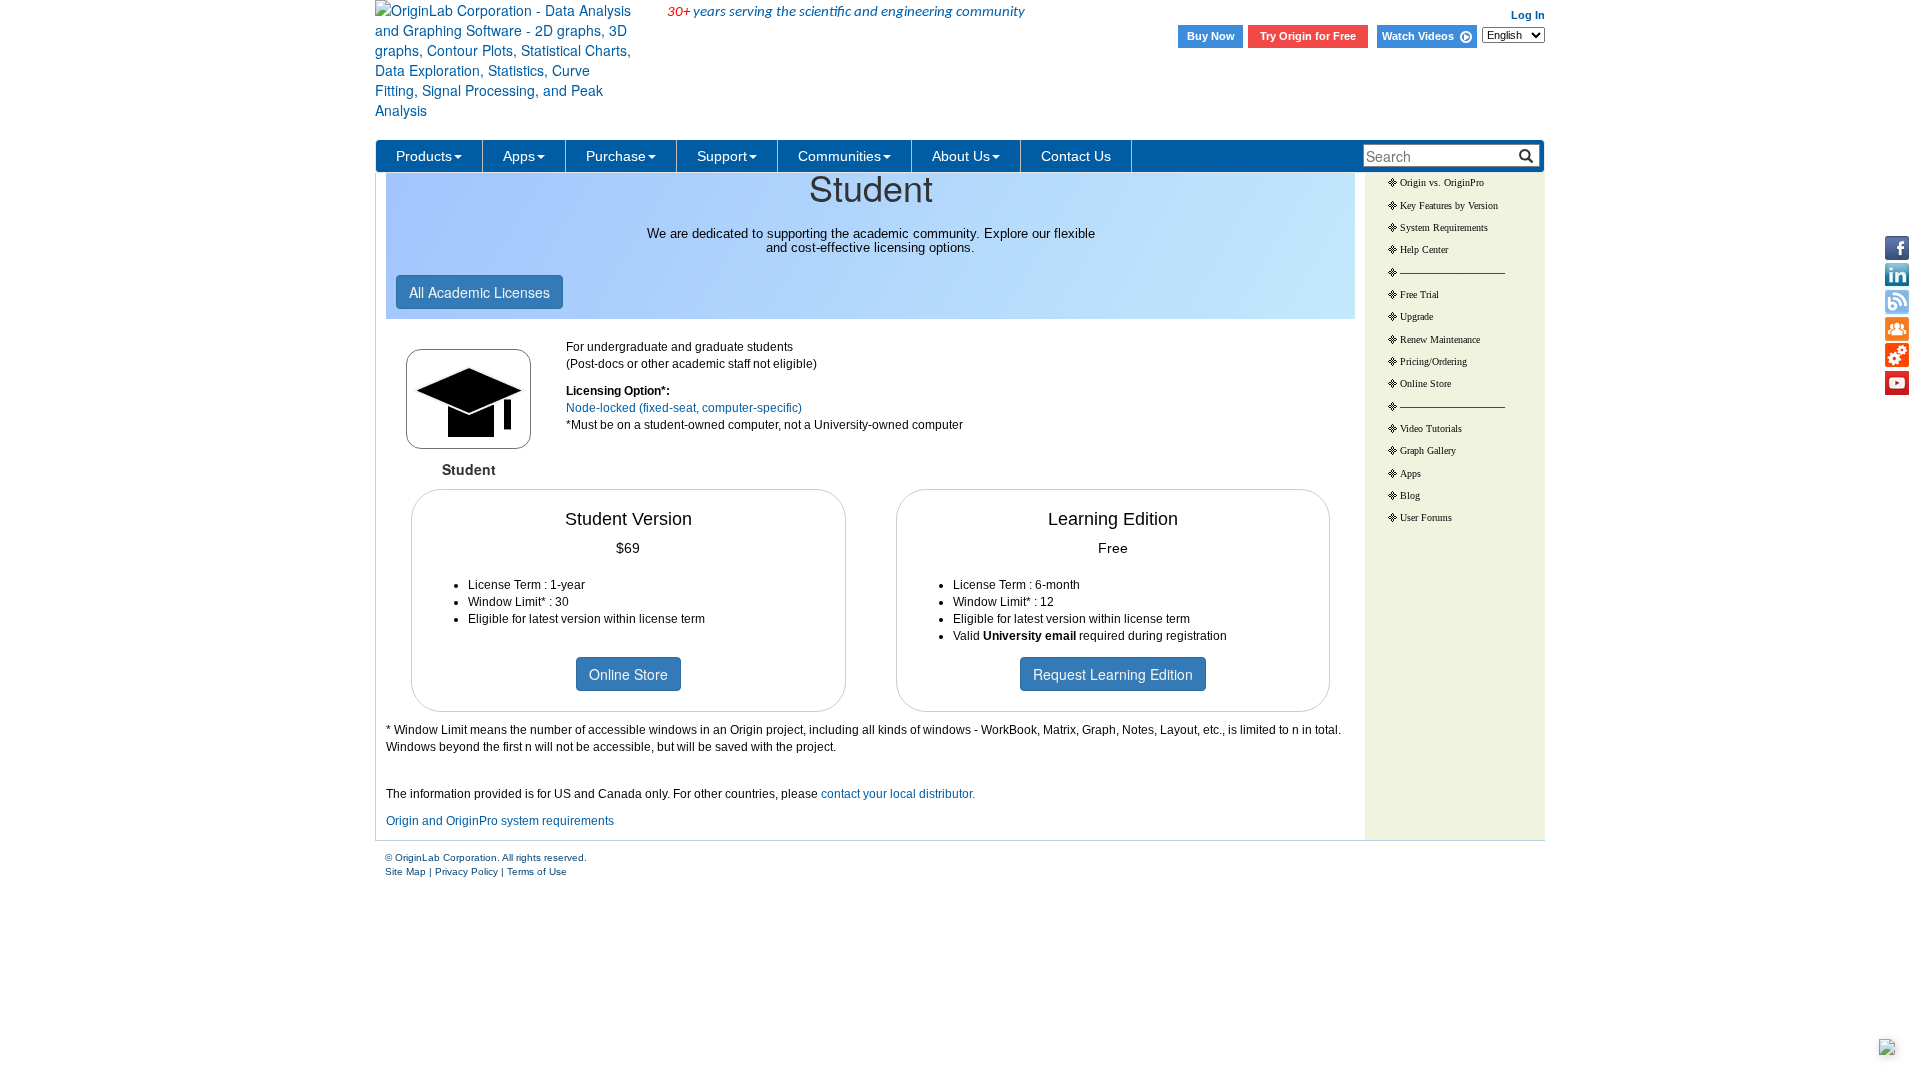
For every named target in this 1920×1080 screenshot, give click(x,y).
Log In (1528, 15)
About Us (961, 156)
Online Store (628, 674)
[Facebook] (1897, 248)
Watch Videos (1421, 36)
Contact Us (1076, 156)
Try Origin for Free (1308, 36)
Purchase (616, 156)
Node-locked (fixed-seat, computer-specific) (684, 408)
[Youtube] (1897, 383)
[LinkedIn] (1897, 275)
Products (424, 156)
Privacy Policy (466, 871)
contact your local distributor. (898, 794)
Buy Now (1211, 36)
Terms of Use (537, 871)
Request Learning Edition (1113, 674)
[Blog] (1897, 302)
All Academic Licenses (479, 292)
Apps (519, 156)
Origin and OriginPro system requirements (500, 821)
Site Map (405, 871)
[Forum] (1897, 329)
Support (722, 156)
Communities (839, 156)
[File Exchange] (1897, 356)
